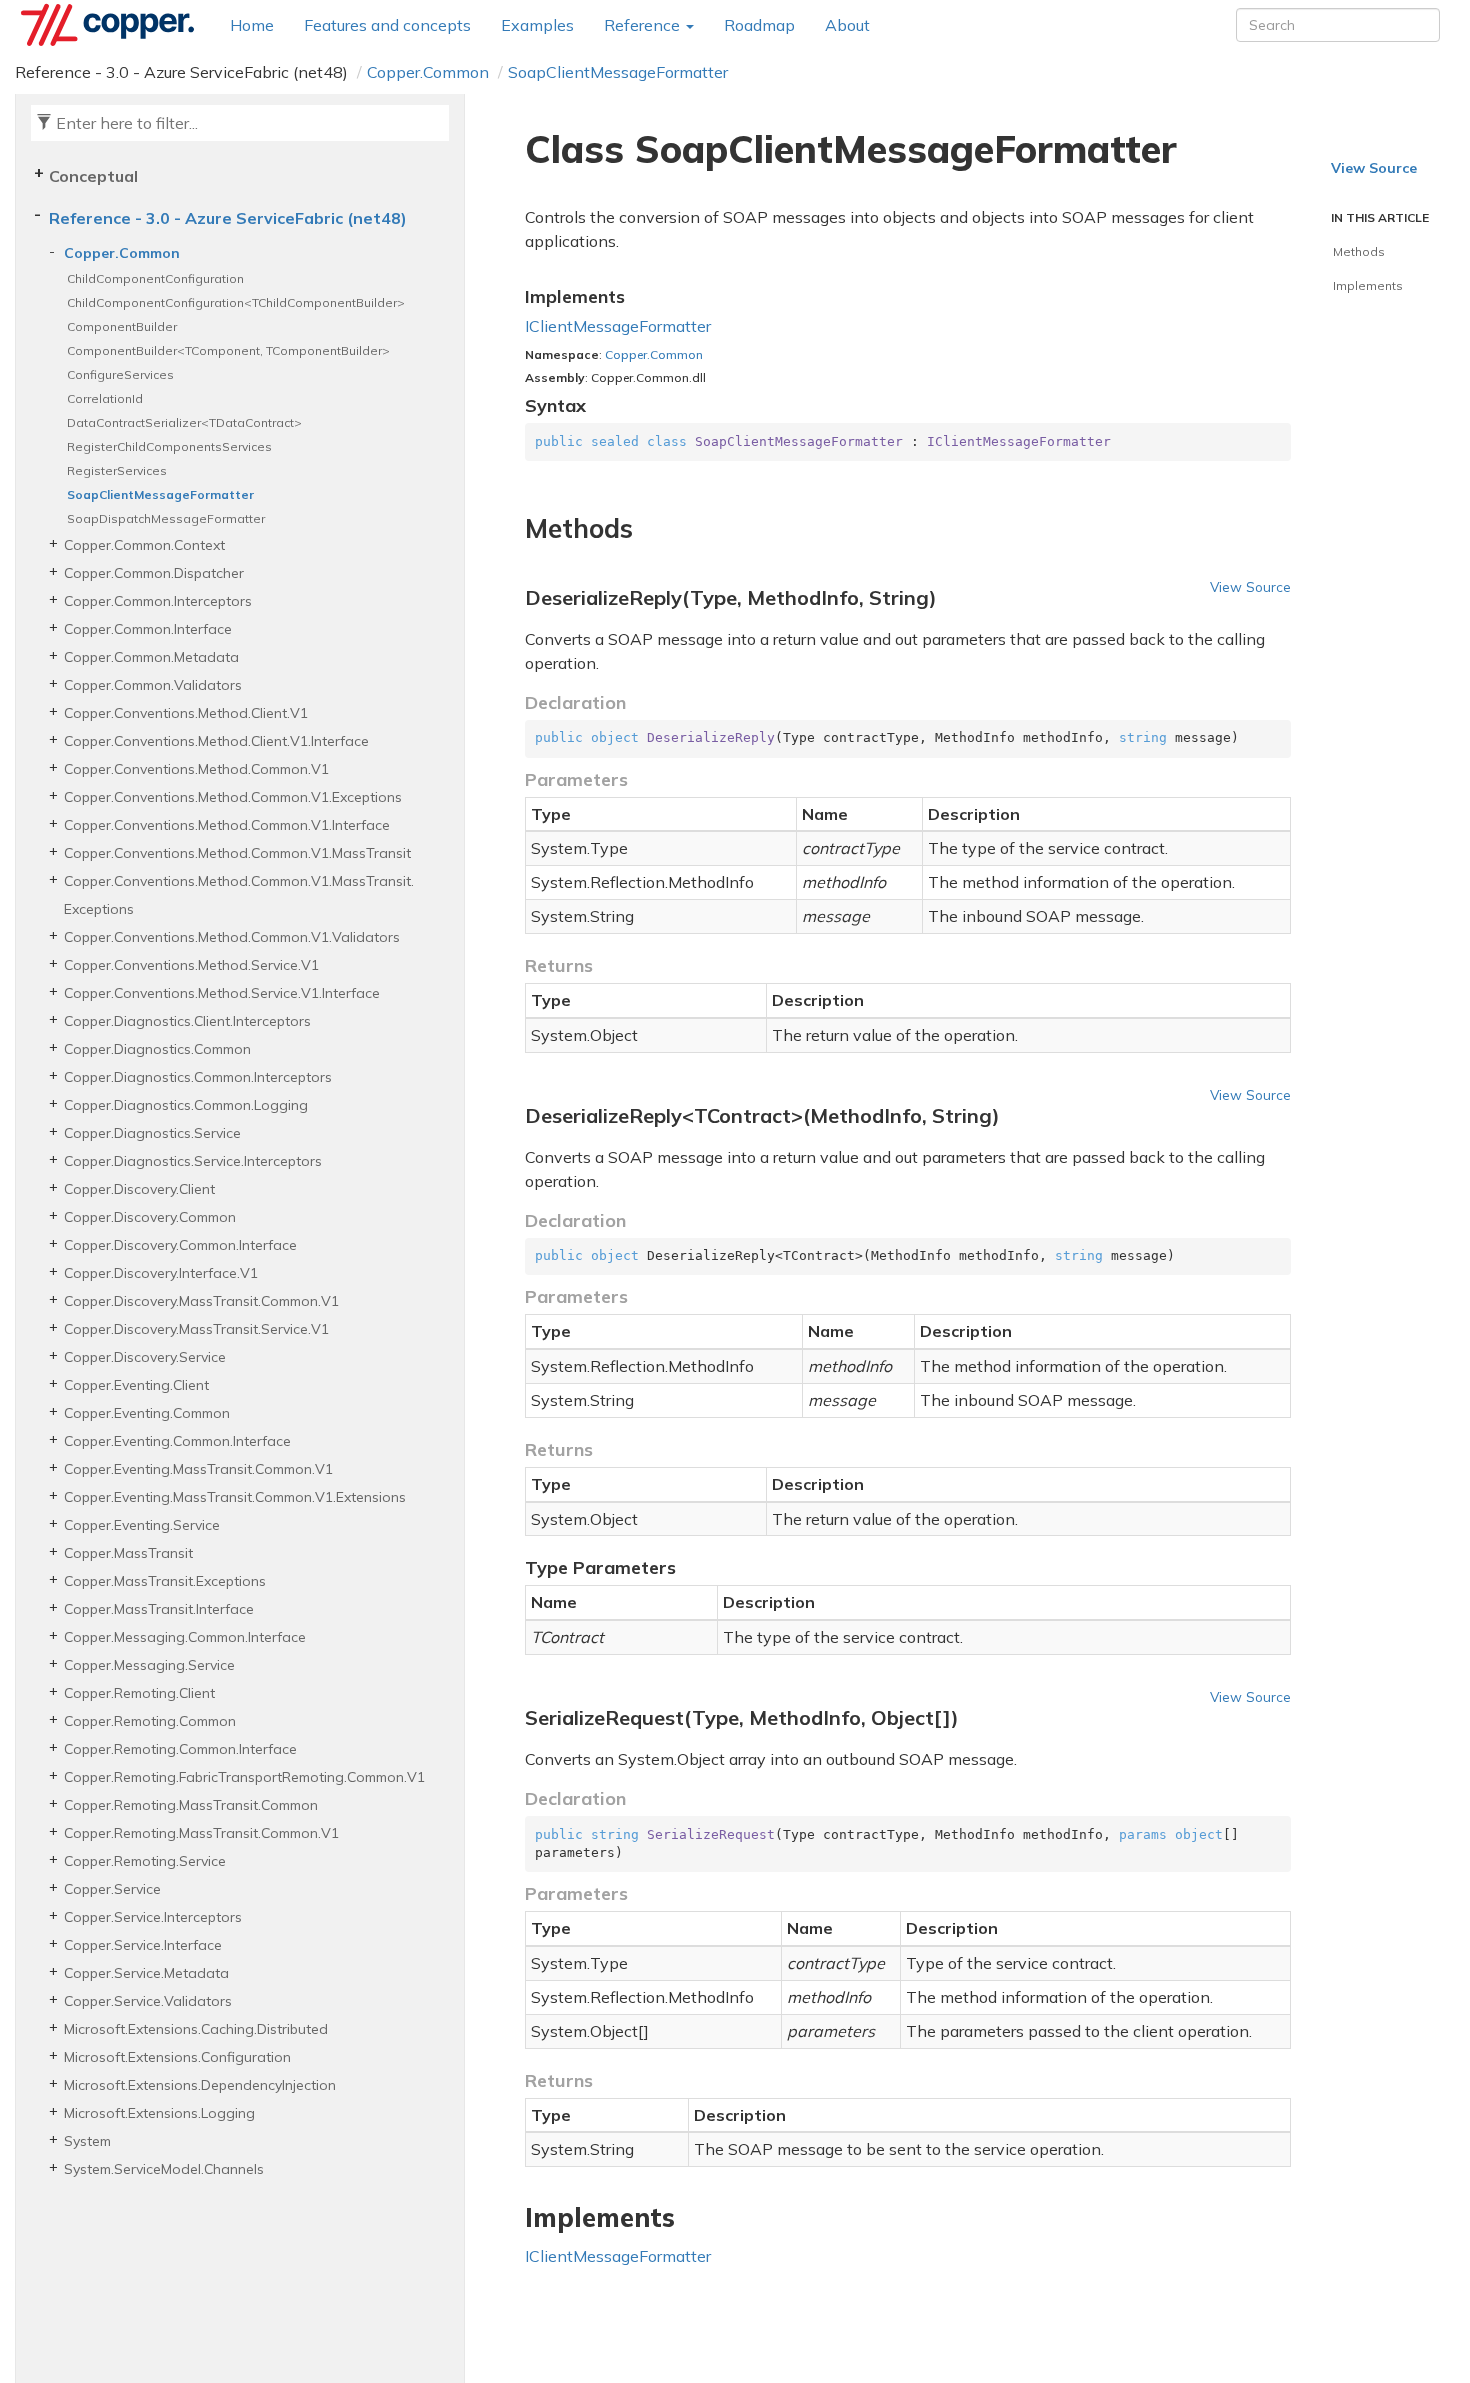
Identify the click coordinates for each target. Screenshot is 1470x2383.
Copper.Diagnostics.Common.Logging (186, 1105)
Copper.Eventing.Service (142, 1525)
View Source (1250, 586)
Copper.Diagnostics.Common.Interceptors (198, 1077)
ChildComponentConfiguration (155, 278)
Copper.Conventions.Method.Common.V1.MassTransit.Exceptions (239, 895)
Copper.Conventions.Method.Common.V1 (196, 769)
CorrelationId (105, 398)
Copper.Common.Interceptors (158, 601)
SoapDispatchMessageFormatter (166, 518)
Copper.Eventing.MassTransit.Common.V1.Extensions (235, 1497)
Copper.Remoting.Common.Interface (180, 1749)
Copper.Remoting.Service (145, 1861)
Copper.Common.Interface (148, 629)
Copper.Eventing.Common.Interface (177, 1441)
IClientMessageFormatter (618, 326)
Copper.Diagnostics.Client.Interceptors (187, 1021)
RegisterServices (117, 470)
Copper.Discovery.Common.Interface (180, 1245)
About (847, 25)
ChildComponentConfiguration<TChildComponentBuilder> (236, 302)
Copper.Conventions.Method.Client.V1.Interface (216, 741)
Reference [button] (644, 25)
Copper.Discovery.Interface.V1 (161, 1273)
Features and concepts (387, 25)
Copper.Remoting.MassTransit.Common (191, 1805)
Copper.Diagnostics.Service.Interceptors (193, 1161)
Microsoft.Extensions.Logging (159, 2113)
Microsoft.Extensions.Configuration (177, 2057)
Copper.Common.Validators (153, 685)
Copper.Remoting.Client (139, 1693)
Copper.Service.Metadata (146, 1973)
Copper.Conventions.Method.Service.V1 (191, 965)
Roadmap (759, 25)
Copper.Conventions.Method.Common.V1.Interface (227, 825)
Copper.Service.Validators (148, 2001)
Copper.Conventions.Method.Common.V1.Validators (232, 937)
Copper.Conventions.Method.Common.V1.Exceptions (233, 797)
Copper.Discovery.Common (150, 1217)
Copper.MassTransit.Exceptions (165, 1581)
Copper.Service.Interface (143, 1945)
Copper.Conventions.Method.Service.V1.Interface (222, 993)
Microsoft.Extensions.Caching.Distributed (196, 2029)
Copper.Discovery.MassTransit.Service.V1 (196, 1329)
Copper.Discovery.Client (139, 1189)
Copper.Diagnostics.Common (157, 1049)
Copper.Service (112, 1889)
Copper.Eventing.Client (136, 1385)
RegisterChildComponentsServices (169, 446)
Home (252, 25)
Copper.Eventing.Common (147, 1413)
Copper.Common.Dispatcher (154, 573)
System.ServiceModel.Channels (164, 2169)
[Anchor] (513, 529)
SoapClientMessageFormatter (618, 72)
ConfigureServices (120, 374)
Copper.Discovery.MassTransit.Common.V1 (201, 1301)
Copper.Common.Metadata (151, 657)
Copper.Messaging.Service (149, 1665)
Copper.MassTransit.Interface (159, 1609)
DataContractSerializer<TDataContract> (184, 422)
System (87, 2141)
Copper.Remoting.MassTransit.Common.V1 (201, 1833)
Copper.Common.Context (144, 545)
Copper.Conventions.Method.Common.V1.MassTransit (237, 853)
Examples (537, 25)
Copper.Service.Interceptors (153, 1917)
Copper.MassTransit (128, 1553)
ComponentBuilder (122, 326)
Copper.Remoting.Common (150, 1721)
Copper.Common (428, 72)
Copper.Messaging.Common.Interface (185, 1637)
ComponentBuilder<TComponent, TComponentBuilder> (228, 350)
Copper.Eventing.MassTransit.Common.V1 (198, 1469)
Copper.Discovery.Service (145, 1357)
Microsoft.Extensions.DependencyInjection (200, 2085)
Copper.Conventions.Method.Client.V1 (186, 713)
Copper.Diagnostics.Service (152, 1133)
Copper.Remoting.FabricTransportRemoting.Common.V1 (244, 1777)
